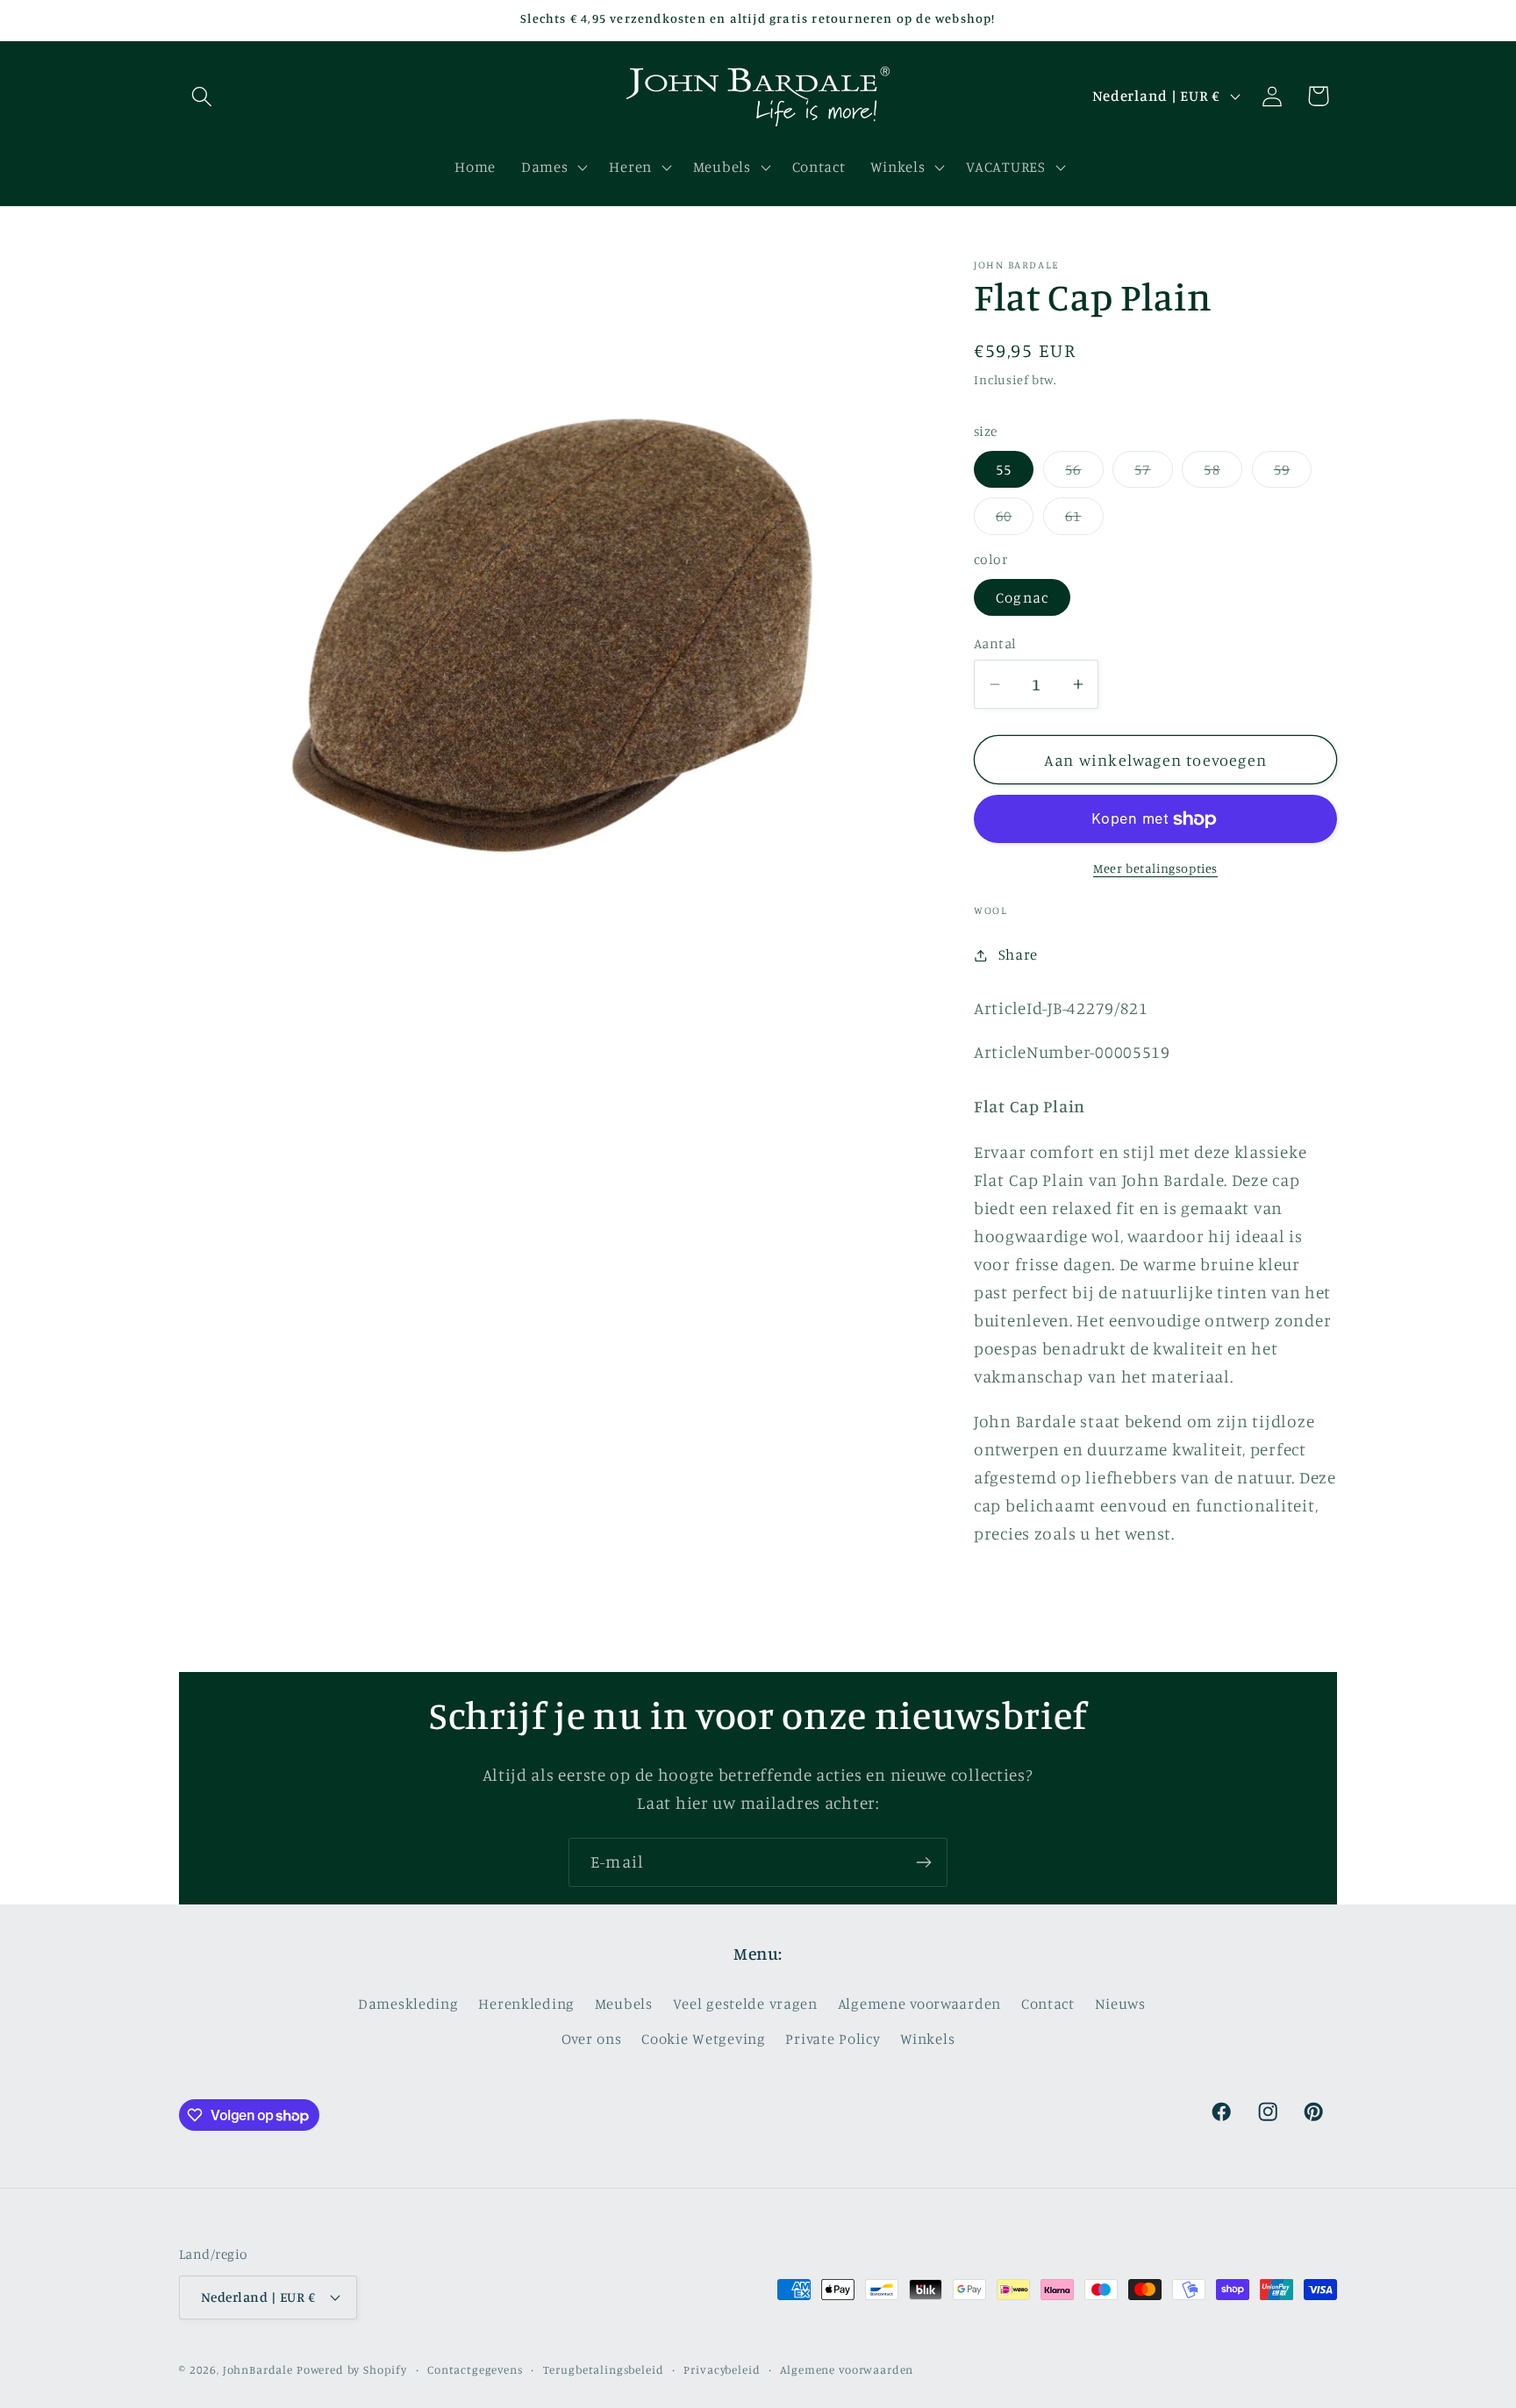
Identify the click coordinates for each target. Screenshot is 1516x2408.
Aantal (995, 643)
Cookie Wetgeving (704, 2039)
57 (1153, 474)
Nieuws (1120, 2004)
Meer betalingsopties (1155, 868)
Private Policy (833, 2039)
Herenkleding (526, 2004)
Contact (1048, 2004)
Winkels (927, 2039)
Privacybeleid (722, 2369)
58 (1223, 474)
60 (1015, 521)
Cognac (1022, 597)
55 (1004, 469)
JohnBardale (258, 2369)
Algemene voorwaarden (919, 2004)
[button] (202, 96)
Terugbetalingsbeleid (604, 2369)
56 (1084, 474)
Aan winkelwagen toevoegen (1155, 760)
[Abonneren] (923, 1862)
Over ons (592, 2039)
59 (1293, 474)
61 (1084, 521)
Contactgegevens (475, 2369)
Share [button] (1018, 954)
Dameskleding (408, 2004)
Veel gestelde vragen (745, 2004)
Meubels (624, 2004)
